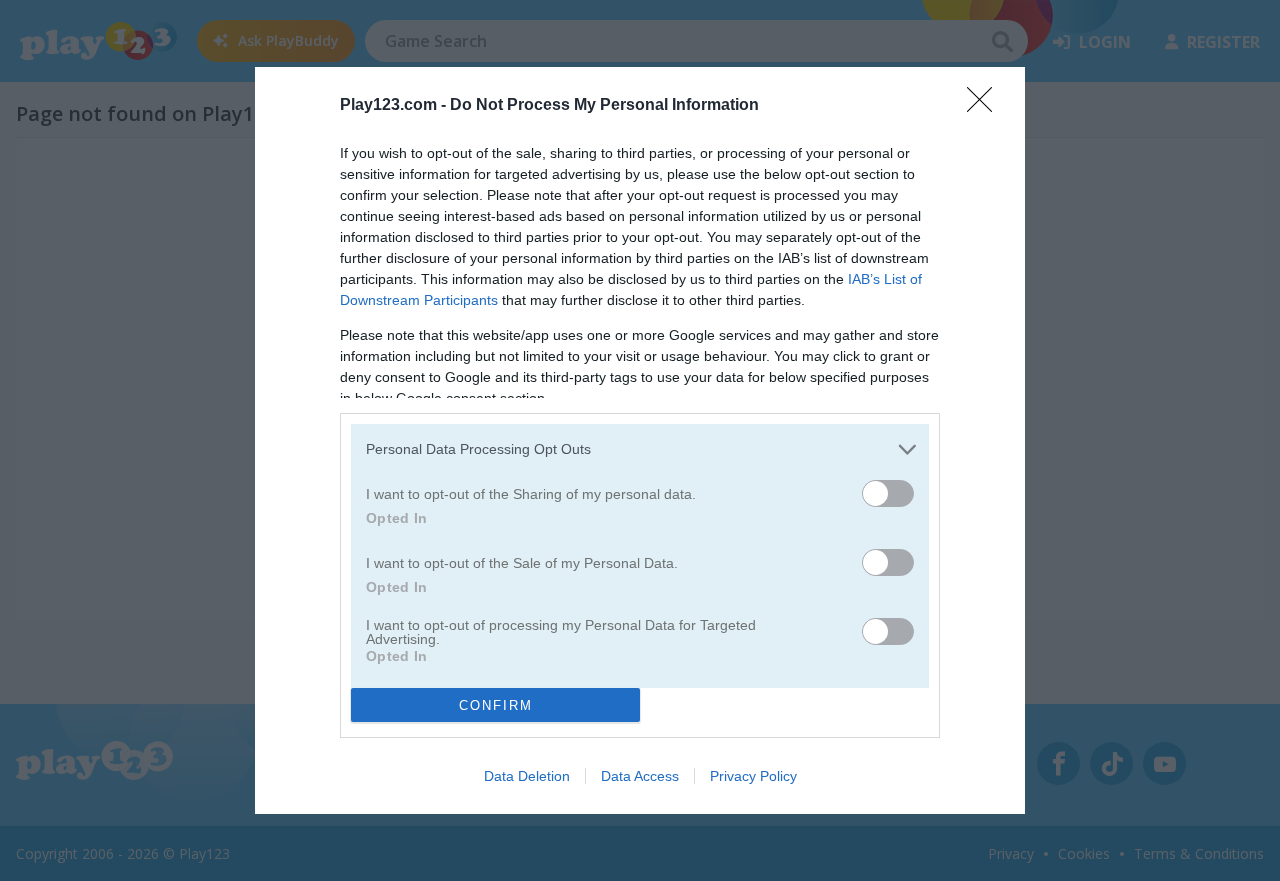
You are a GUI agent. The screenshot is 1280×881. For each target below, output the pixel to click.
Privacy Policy (753, 776)
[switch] (888, 493)
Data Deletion (527, 776)
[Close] (986, 106)
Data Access (640, 776)
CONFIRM (496, 705)
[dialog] (640, 440)
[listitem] (640, 449)
